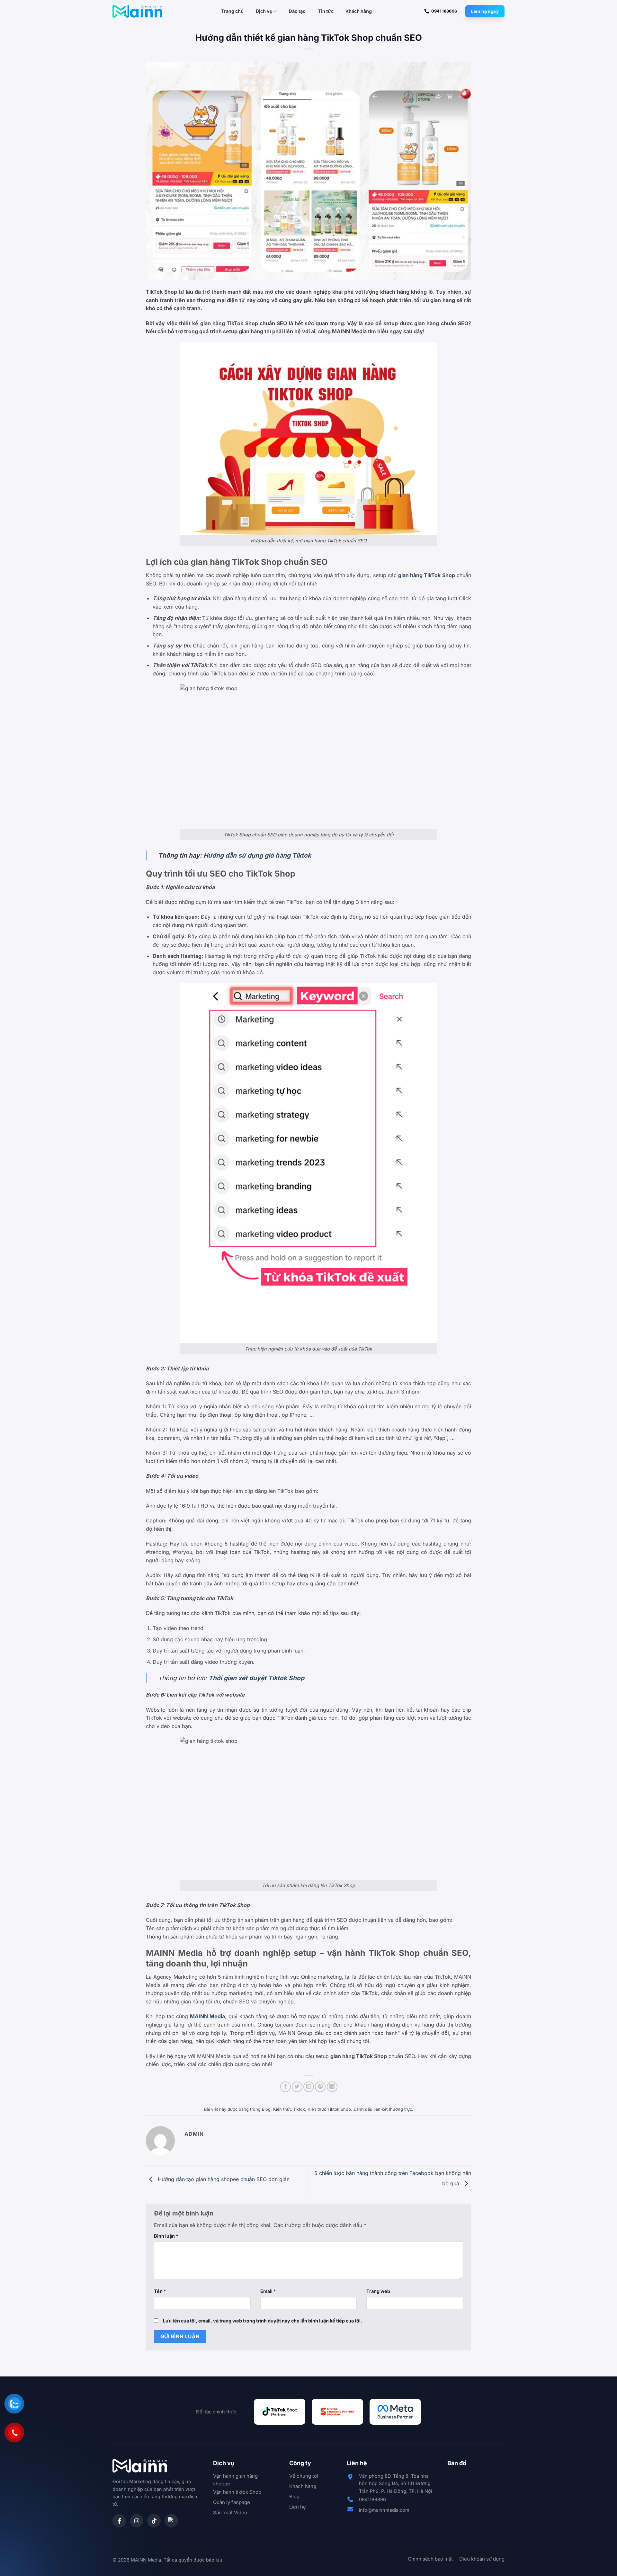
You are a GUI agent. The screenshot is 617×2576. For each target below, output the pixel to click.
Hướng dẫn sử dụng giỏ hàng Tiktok (257, 855)
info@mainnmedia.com (384, 2510)
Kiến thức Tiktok (289, 2109)
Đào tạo (297, 11)
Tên (160, 2291)
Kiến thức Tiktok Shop (329, 2109)
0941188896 (372, 2499)
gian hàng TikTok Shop (427, 575)
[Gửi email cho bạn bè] (309, 2087)
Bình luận (166, 2236)
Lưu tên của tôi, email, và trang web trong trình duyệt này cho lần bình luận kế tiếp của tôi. (263, 2321)
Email (268, 2291)
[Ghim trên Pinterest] (320, 2087)
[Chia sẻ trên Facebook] (286, 2087)
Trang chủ (232, 11)
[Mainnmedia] (137, 11)
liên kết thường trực (393, 2109)
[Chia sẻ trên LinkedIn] (332, 2087)
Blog (266, 2109)
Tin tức (326, 11)
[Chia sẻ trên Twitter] (297, 2087)
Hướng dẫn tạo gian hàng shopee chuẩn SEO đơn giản (223, 2179)
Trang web (378, 2291)
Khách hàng (359, 11)
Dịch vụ (264, 11)
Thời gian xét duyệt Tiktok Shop (256, 1678)
